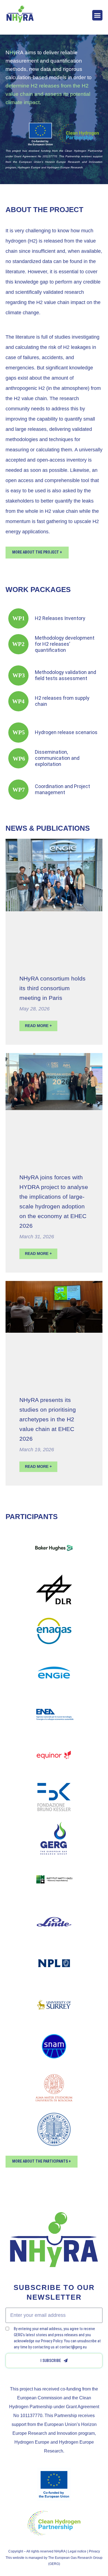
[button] (97, 15)
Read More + (38, 1026)
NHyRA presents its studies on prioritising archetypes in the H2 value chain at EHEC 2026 (48, 1419)
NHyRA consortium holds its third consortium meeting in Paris (52, 988)
